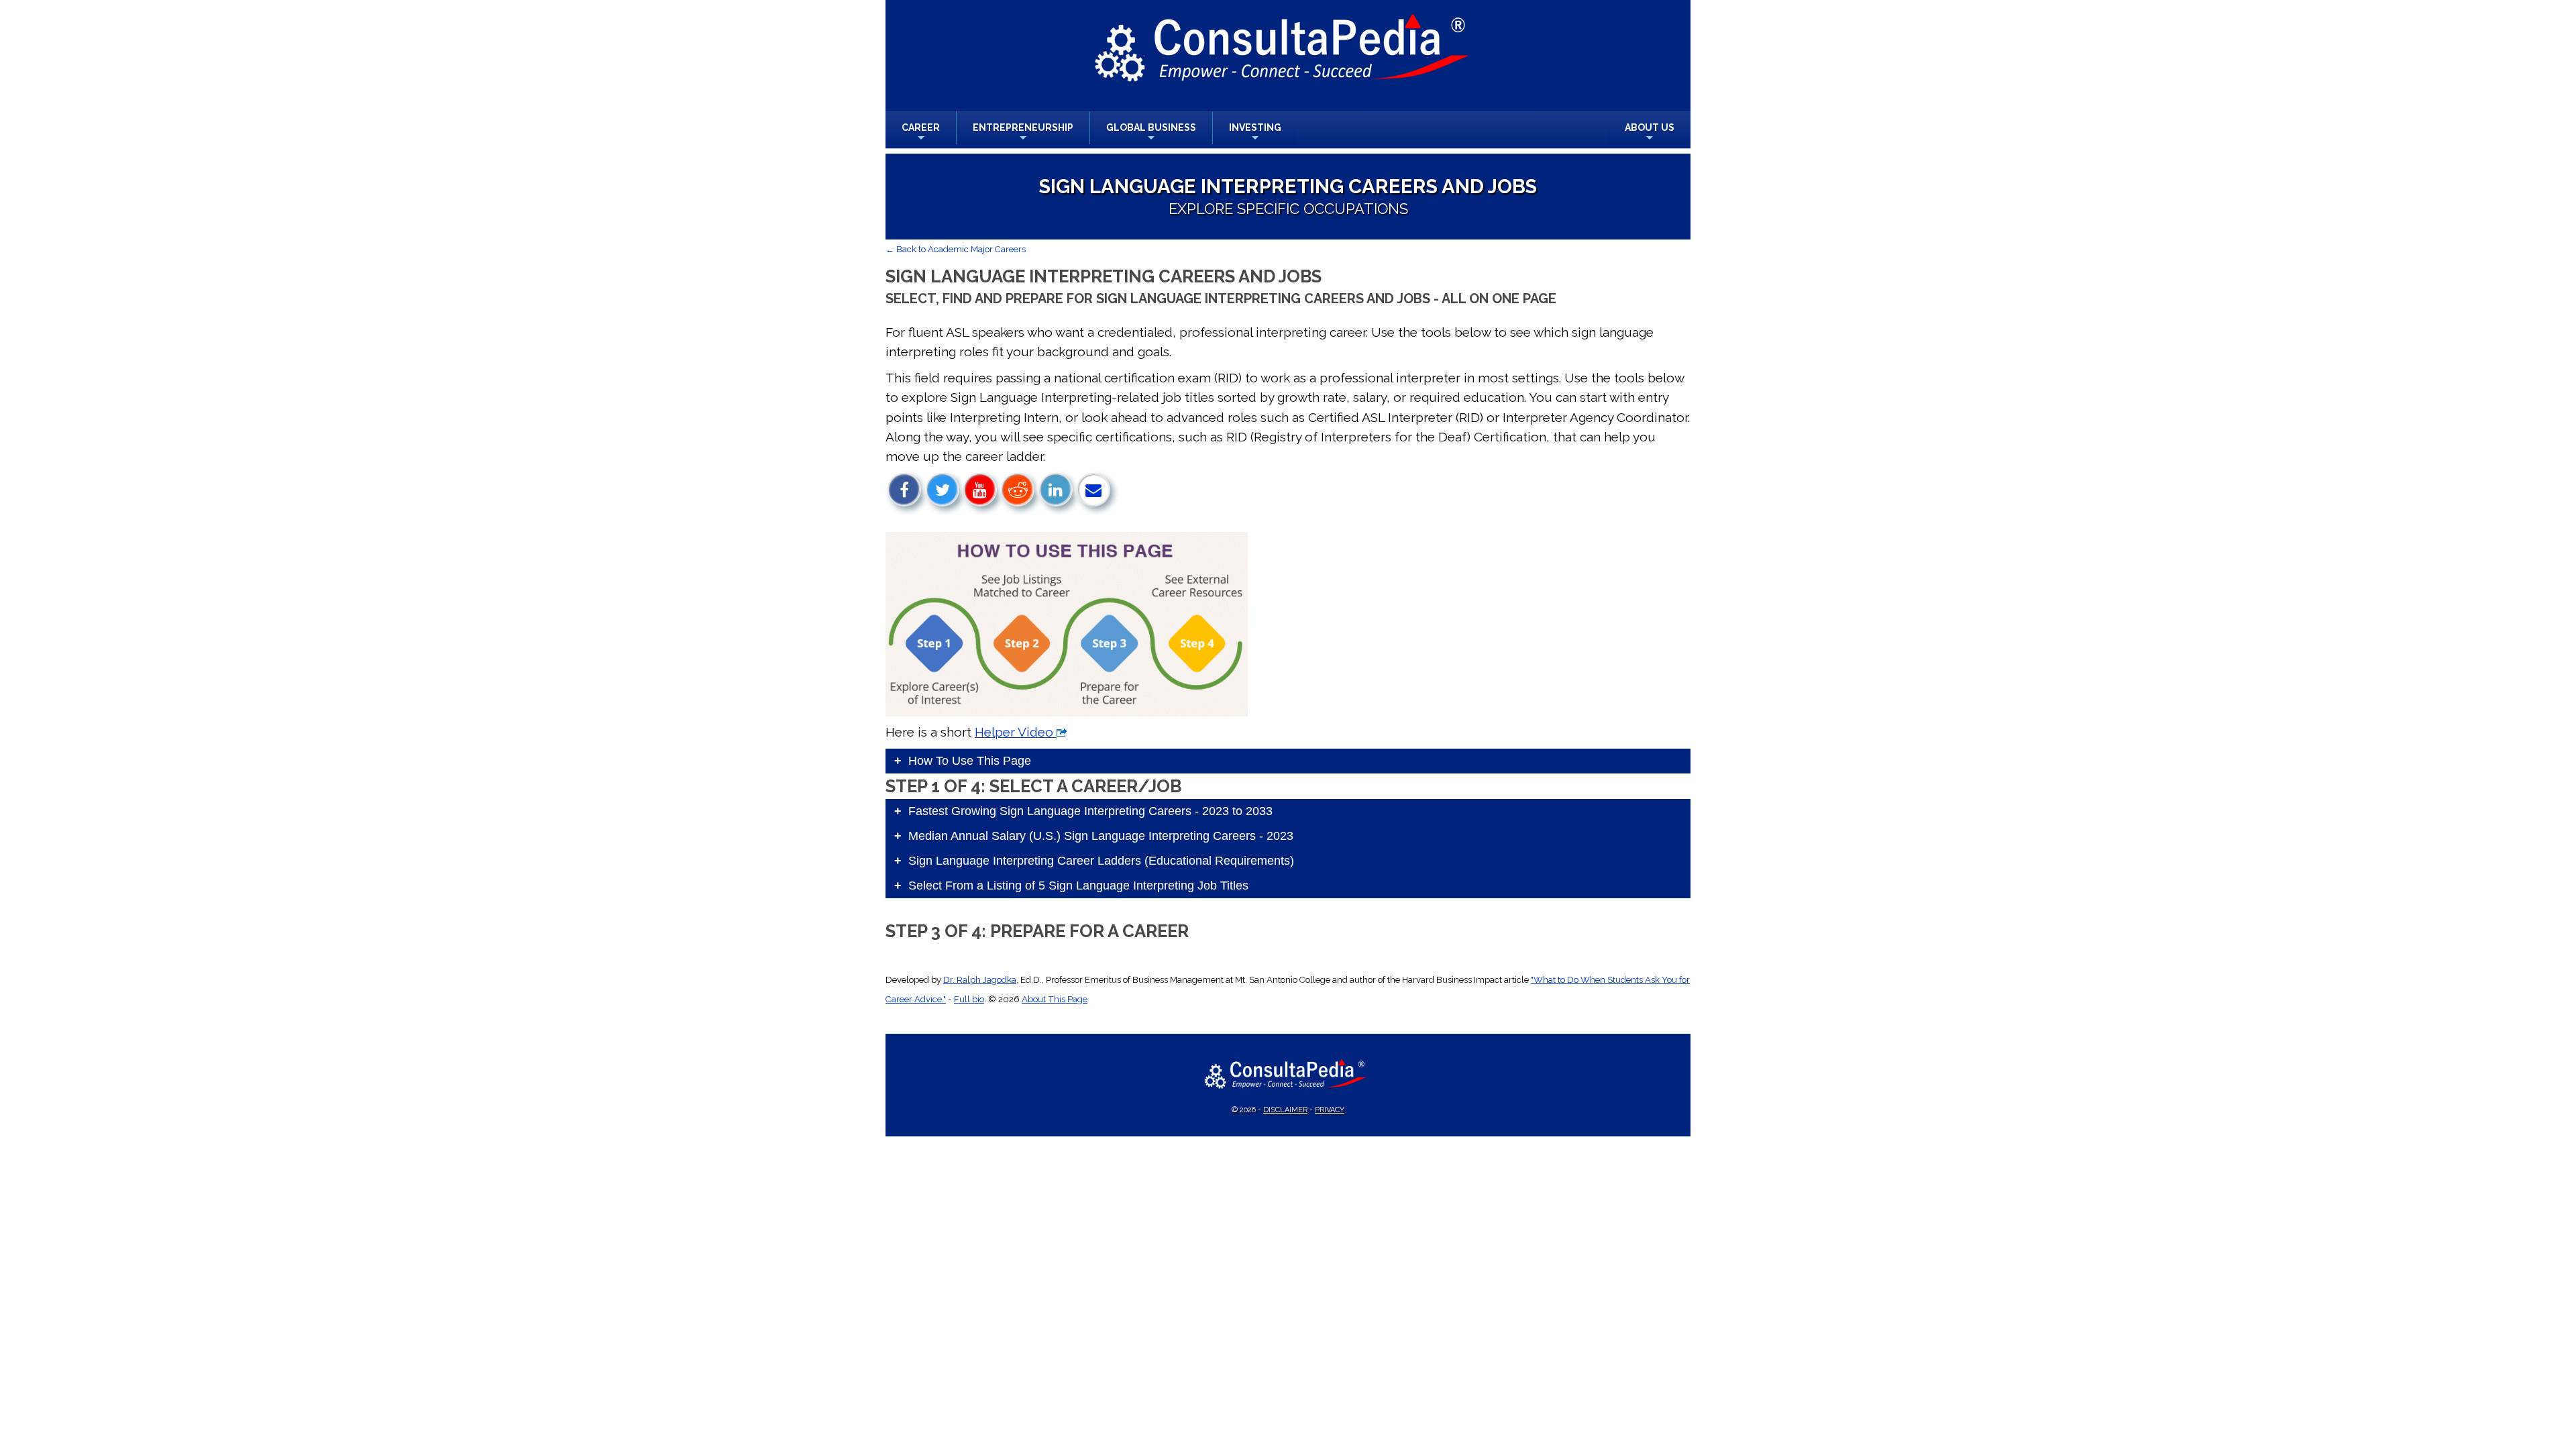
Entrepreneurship (1023, 133)
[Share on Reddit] (1018, 490)
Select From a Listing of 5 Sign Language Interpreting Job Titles (1078, 885)
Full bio (969, 999)
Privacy (1330, 1110)
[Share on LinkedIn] (1056, 490)
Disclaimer (1285, 1110)
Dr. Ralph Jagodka (980, 980)
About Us (1650, 133)
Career (921, 133)
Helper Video (1016, 732)
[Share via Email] (1093, 490)
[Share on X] (943, 490)
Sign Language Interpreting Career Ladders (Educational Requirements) (1101, 861)
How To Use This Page (970, 761)
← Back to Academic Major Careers (956, 249)
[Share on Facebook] (904, 490)
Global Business (1151, 133)
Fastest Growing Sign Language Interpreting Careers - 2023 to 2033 (1090, 811)
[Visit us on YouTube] (980, 490)
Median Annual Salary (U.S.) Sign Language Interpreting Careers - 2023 (1101, 836)
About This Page (1055, 999)
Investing (1255, 133)
